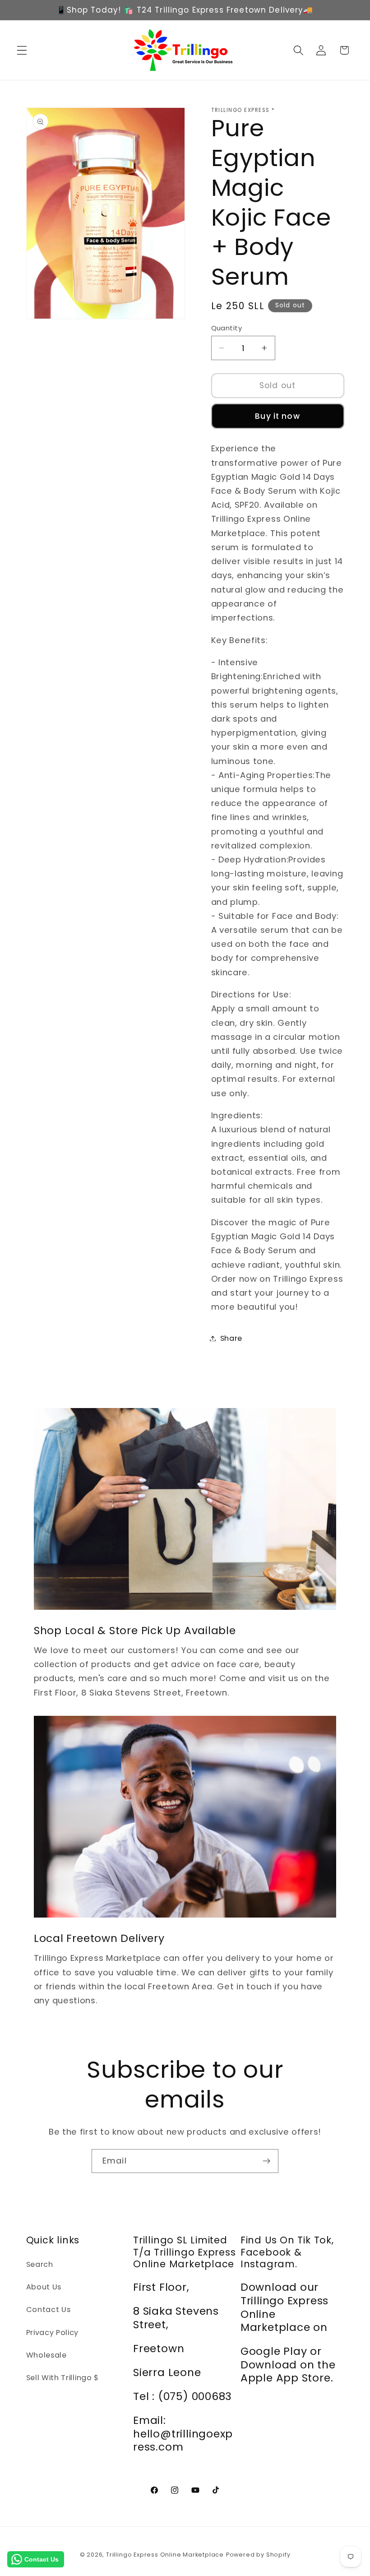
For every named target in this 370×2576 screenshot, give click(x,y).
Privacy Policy (53, 2333)
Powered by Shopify (258, 2555)
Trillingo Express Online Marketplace (165, 2555)
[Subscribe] (266, 2161)
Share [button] (231, 1338)
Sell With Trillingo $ (63, 2378)
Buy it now (277, 416)
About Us (44, 2287)
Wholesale (46, 2355)
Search (40, 2264)
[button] (22, 50)
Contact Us (49, 2310)
